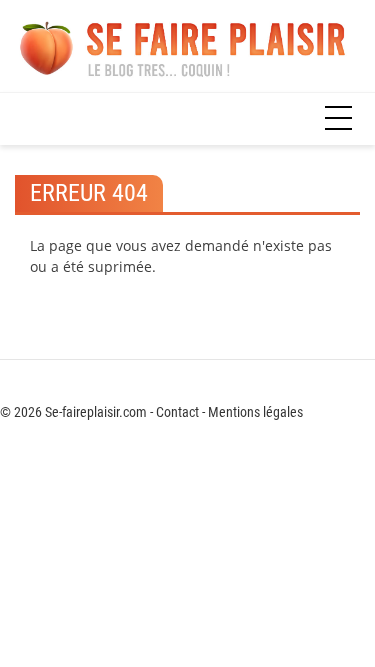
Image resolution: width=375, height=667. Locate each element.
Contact (177, 412)
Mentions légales (255, 412)
